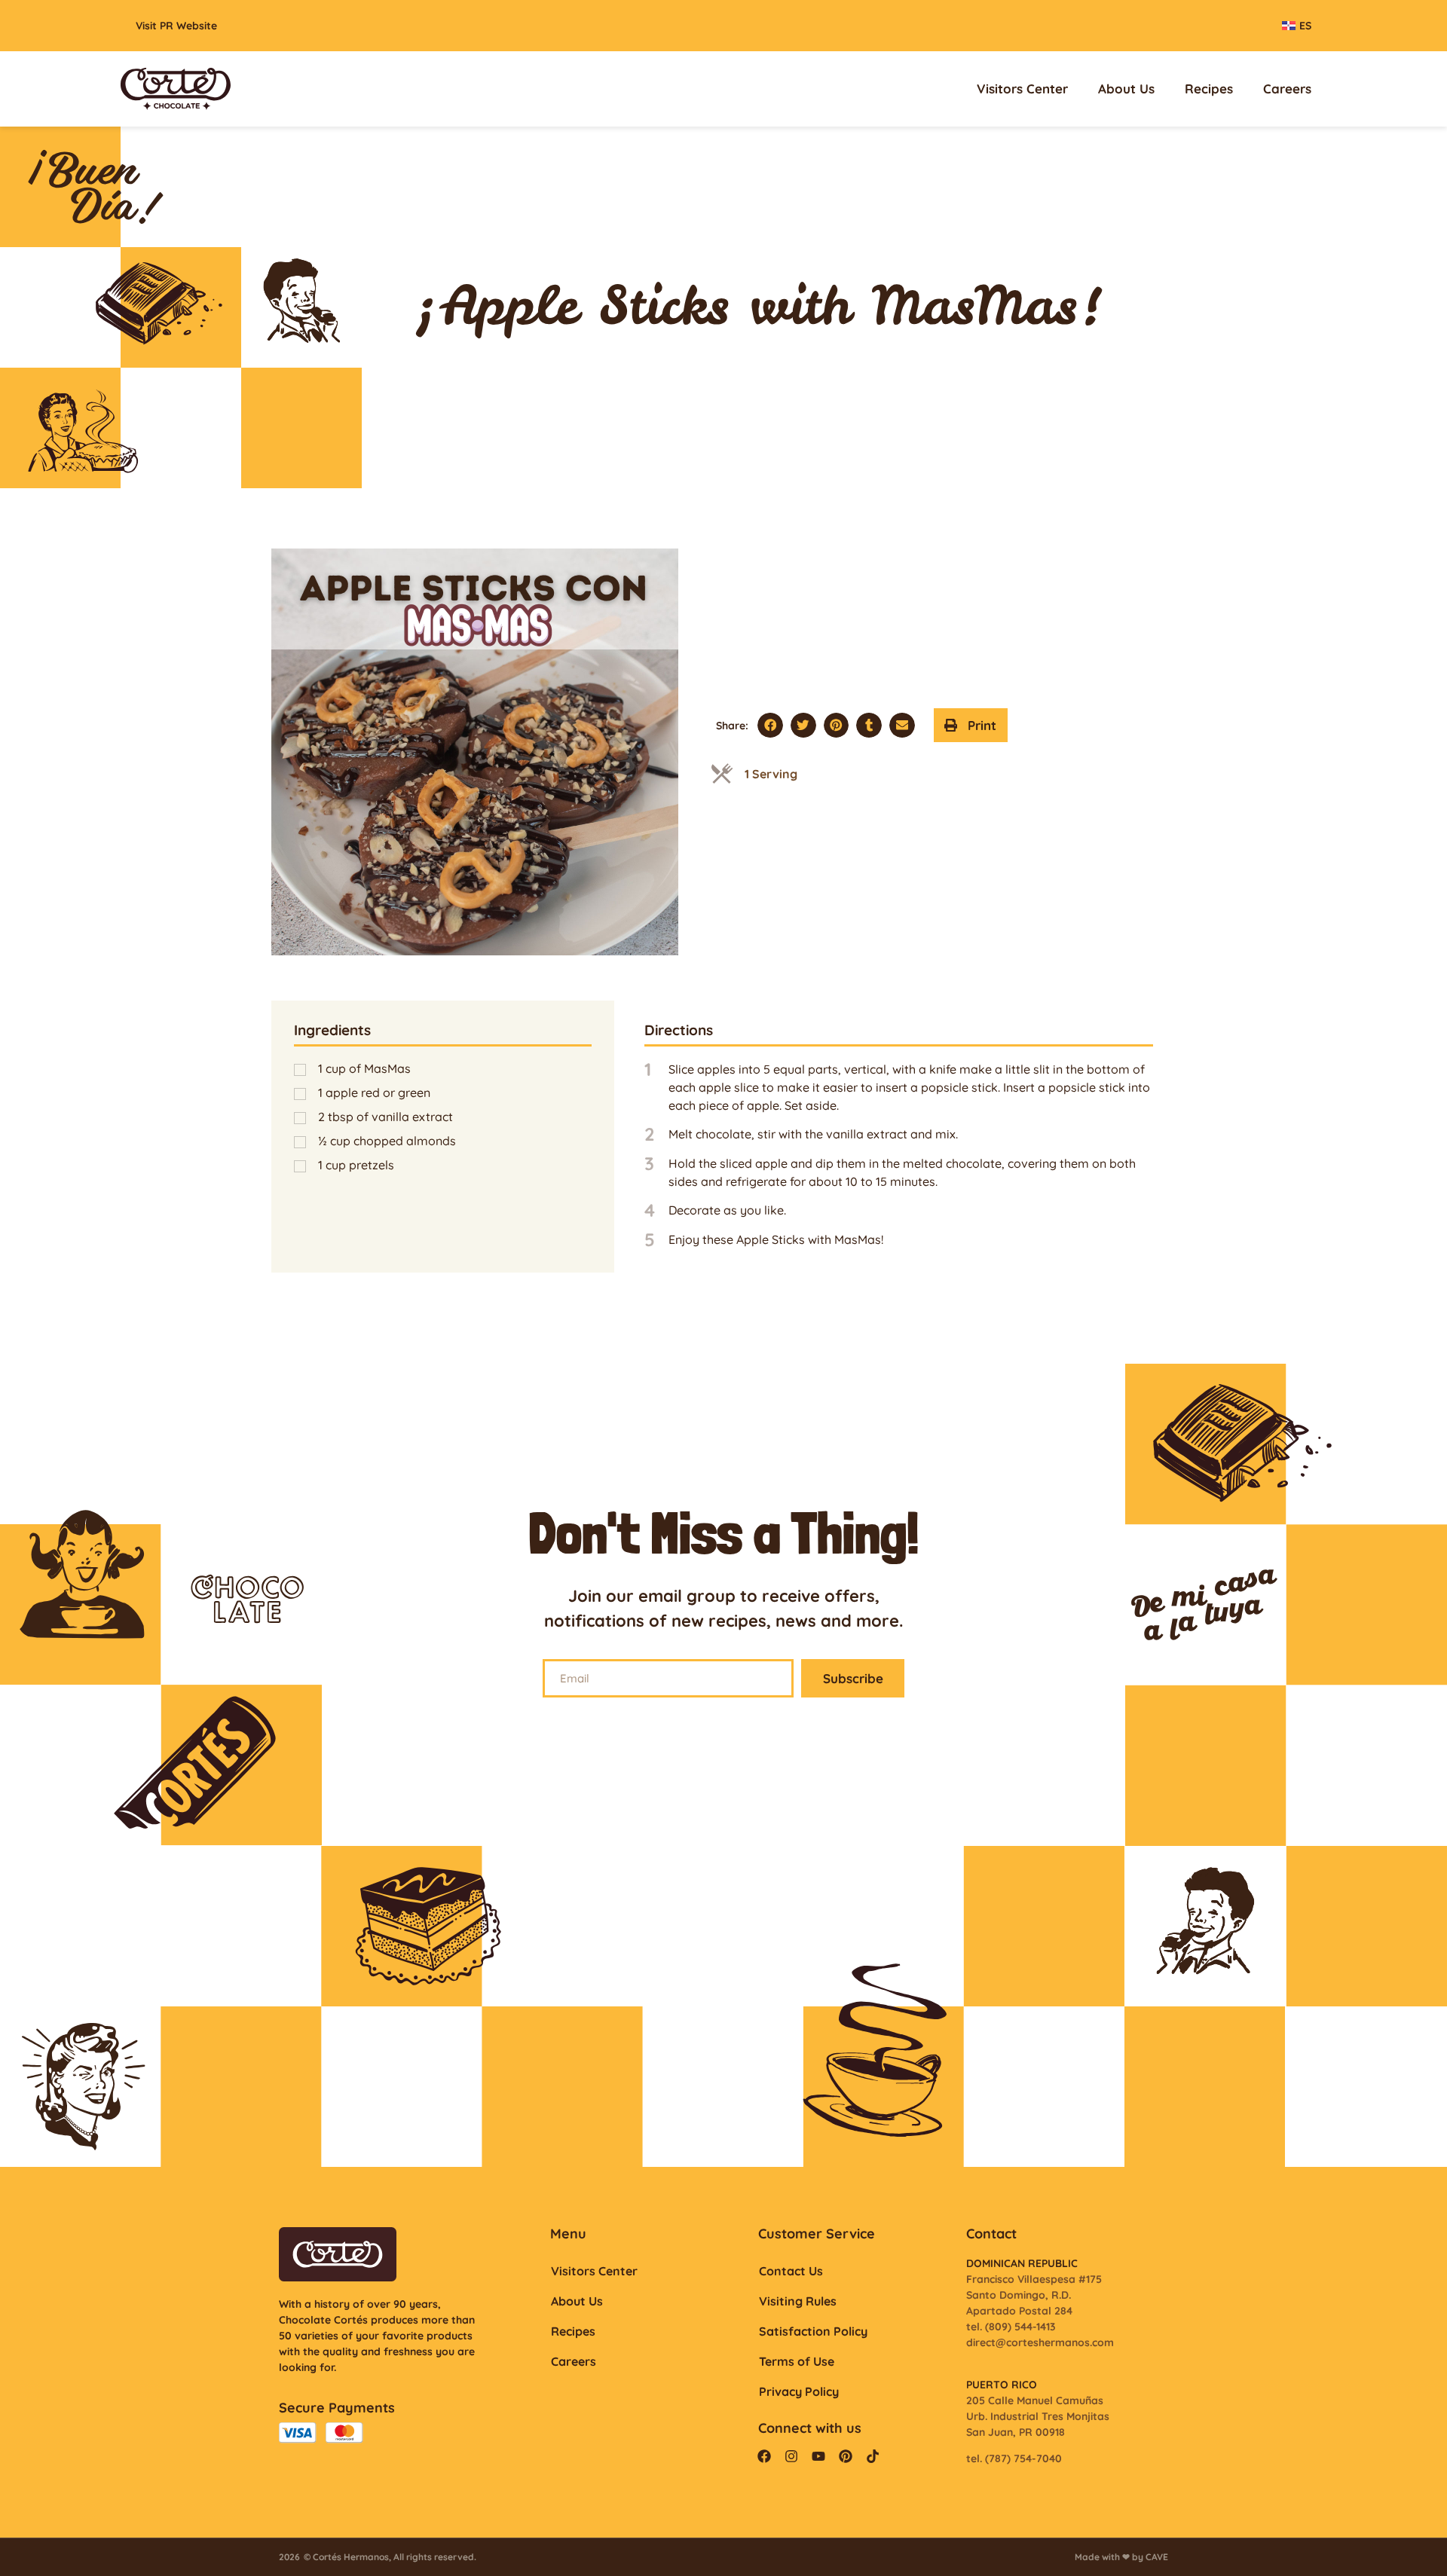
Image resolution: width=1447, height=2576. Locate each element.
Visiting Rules (798, 2301)
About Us (1126, 89)
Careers (1287, 89)
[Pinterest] (846, 2456)
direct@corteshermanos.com (1040, 2342)
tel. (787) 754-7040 (1014, 2458)
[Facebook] (764, 2456)
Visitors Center (1022, 89)
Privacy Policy (799, 2391)
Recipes (1209, 89)
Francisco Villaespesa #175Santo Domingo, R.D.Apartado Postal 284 (1034, 2295)
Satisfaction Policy (813, 2331)
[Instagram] (791, 2456)
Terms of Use (797, 2361)
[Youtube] (818, 2456)
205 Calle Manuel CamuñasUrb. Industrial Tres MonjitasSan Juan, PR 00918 (1038, 2416)
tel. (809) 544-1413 (1011, 2327)
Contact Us (791, 2271)
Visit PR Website (176, 26)
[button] (770, 726)
